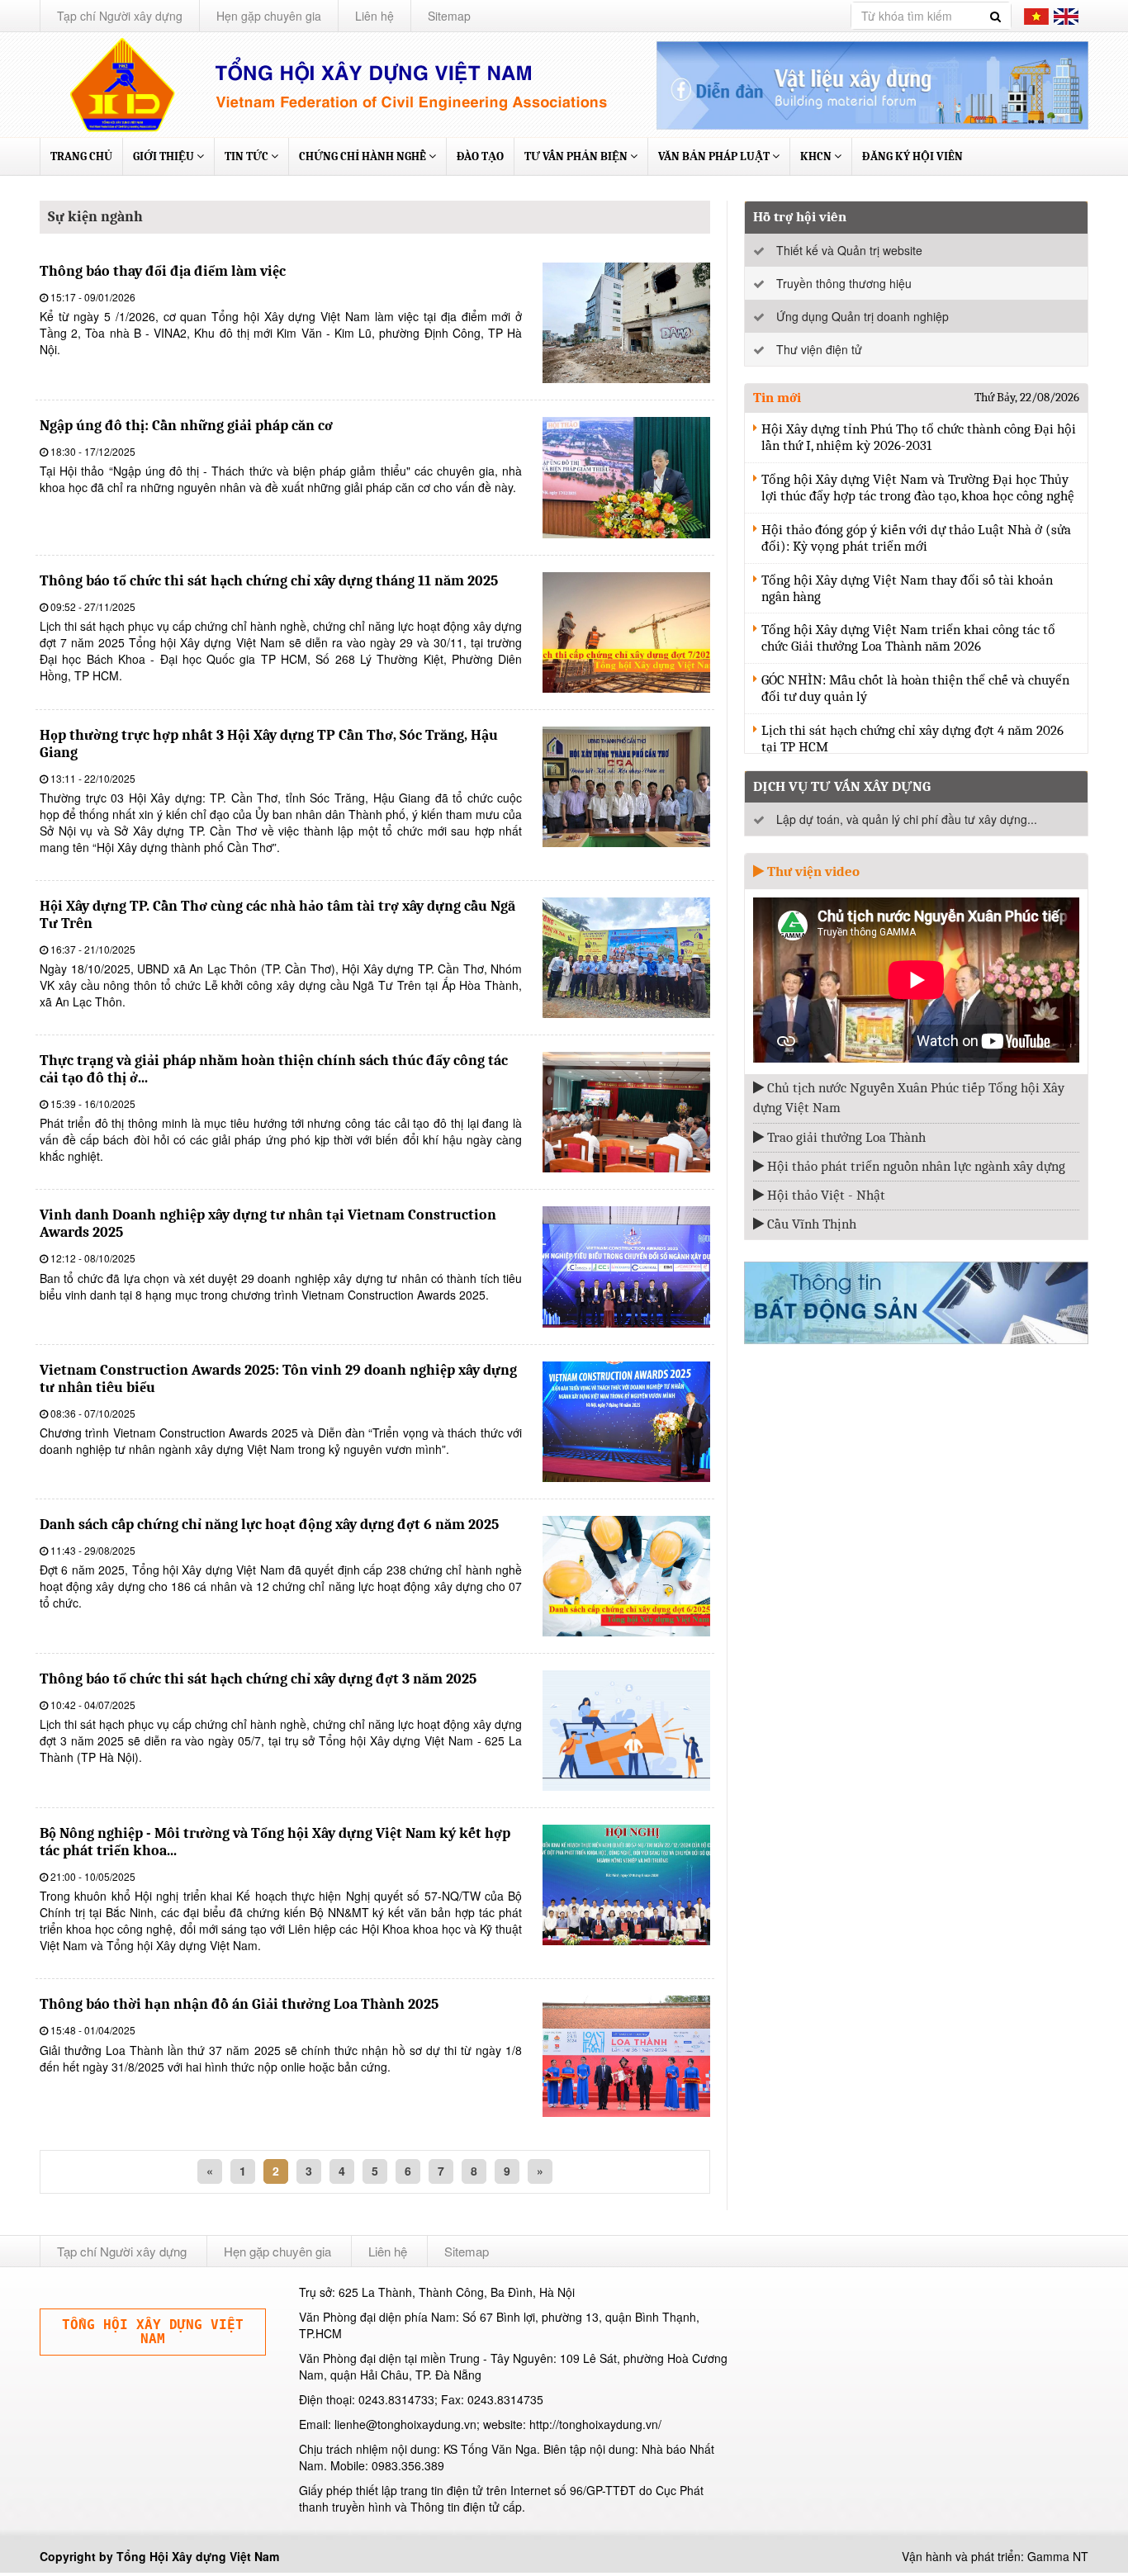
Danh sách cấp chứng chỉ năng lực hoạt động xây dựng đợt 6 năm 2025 (269, 1525)
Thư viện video (812, 871)
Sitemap (449, 16)
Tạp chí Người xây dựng (120, 16)
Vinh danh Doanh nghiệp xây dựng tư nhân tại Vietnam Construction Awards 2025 (268, 1224)
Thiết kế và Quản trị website (849, 250)
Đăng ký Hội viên (912, 156)
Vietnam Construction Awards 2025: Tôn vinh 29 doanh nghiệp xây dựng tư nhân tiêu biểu (278, 1379)
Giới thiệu (165, 156)
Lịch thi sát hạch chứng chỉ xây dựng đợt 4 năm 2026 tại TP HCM (912, 739)
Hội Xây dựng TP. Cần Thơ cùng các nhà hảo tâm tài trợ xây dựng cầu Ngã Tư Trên (277, 915)
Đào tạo (480, 156)
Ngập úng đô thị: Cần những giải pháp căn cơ (186, 426)
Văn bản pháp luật (715, 156)
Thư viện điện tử (819, 349)
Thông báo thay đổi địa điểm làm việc (163, 271)
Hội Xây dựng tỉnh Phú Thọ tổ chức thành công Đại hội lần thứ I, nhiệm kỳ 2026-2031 (919, 437)
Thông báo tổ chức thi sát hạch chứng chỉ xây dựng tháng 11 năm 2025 (269, 581)
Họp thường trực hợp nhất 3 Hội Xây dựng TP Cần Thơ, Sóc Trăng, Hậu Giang (269, 744)
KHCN (817, 156)
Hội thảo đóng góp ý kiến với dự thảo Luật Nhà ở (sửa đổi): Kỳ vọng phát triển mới (916, 538)
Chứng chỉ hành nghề (364, 156)
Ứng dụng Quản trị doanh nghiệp (863, 316)
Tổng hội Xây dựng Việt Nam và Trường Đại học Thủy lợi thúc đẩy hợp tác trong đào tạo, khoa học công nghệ (918, 488)
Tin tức (248, 156)
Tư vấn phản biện (577, 156)
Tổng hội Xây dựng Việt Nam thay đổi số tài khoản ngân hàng (907, 588)
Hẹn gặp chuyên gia (269, 16)
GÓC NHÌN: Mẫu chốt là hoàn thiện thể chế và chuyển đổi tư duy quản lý (915, 688)
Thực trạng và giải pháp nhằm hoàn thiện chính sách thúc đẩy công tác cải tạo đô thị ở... (274, 1069)
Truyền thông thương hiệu (844, 283)
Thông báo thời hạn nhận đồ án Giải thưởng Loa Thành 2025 (239, 2004)
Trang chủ (81, 156)
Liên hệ (374, 16)
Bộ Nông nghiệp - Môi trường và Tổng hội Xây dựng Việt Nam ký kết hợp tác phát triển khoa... (275, 1842)
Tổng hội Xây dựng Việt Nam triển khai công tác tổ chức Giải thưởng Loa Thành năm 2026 (908, 638)
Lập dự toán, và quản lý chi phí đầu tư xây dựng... (907, 819)
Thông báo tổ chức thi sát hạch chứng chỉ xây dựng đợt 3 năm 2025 (258, 1679)
